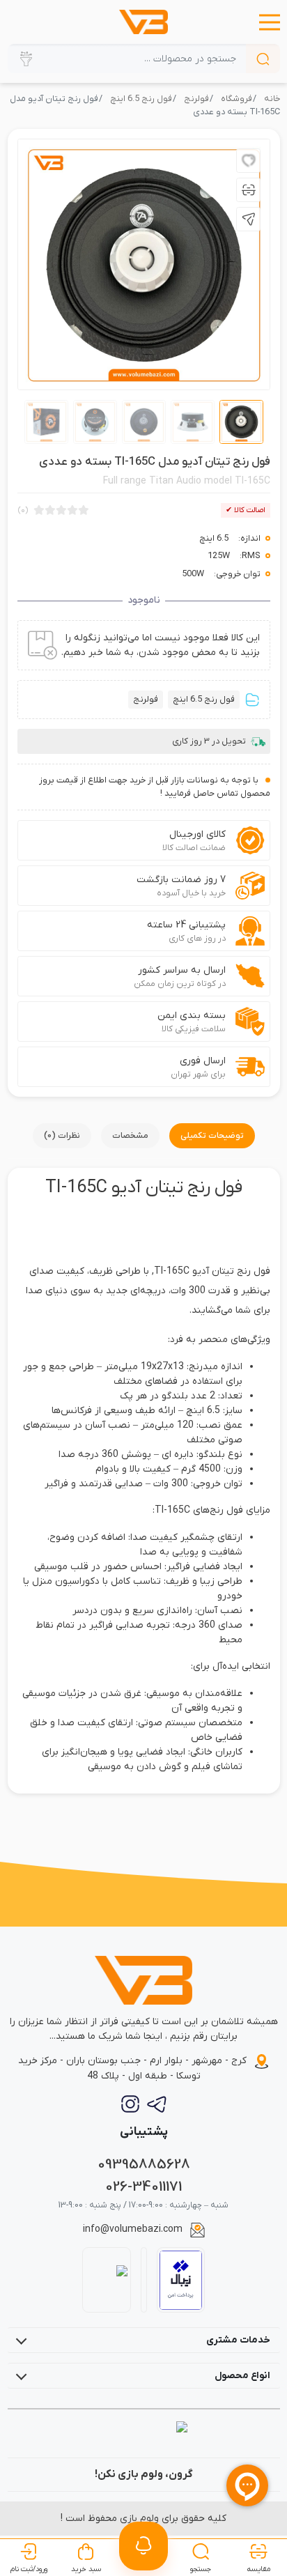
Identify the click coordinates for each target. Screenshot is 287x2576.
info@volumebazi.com (133, 2229)
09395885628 (144, 2165)
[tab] (212, 1136)
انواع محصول (242, 2376)
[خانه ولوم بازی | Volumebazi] (144, 22)
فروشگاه (236, 99)
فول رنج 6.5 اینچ (141, 99)
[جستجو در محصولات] (263, 59)
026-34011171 (143, 2187)
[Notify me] (143, 2546)
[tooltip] (248, 161)
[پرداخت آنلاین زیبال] (181, 2280)
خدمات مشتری (238, 2340)
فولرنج (196, 99)
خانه (272, 99)
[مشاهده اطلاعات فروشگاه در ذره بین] (106, 2280)
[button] (270, 22)
